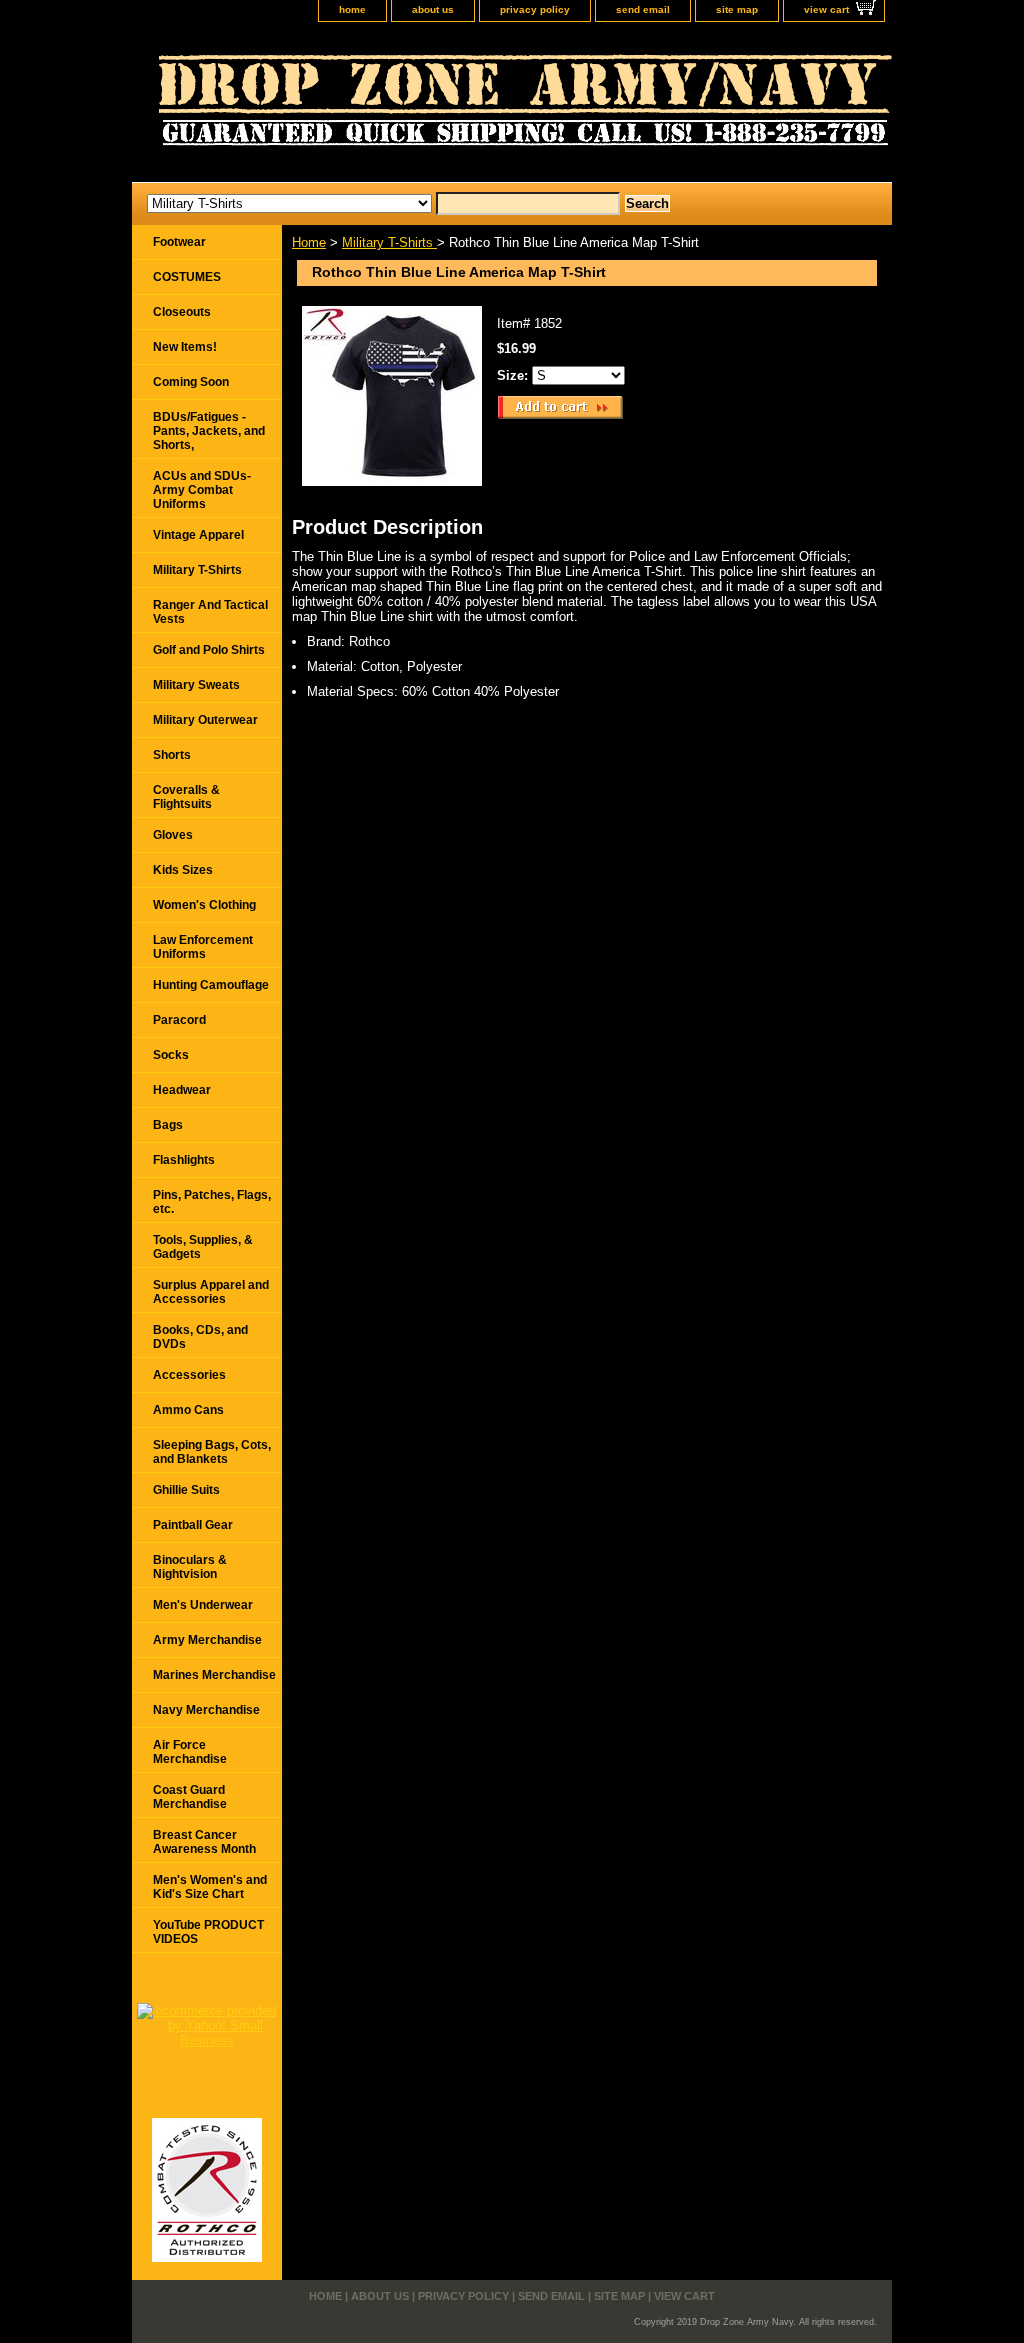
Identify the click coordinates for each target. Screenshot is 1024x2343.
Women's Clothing (204, 905)
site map (737, 9)
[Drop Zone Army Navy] (382, 107)
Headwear (182, 1090)
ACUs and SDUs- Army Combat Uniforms (202, 490)
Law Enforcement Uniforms (203, 947)
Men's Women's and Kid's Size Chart (210, 1887)
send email (643, 9)
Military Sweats (196, 685)
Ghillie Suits (186, 1490)
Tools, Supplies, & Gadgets (203, 1247)
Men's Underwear (203, 1605)
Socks (171, 1055)
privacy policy (535, 9)
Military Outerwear (205, 720)
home (352, 9)
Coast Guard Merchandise (190, 1797)
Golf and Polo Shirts (209, 650)
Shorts (172, 755)
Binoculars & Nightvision (190, 1567)
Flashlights (184, 1160)
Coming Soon (191, 382)
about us (433, 9)
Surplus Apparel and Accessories (211, 1292)
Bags (168, 1125)
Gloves (173, 835)
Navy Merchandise (206, 1710)
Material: (332, 666)
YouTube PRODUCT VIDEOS (208, 1932)
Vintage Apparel (198, 535)
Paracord (179, 1020)
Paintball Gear (193, 1525)
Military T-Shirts (389, 242)
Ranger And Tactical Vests (210, 612)
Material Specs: (352, 691)
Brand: (326, 641)
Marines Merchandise (214, 1675)
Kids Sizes (183, 870)
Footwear (179, 242)
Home (309, 242)
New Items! (185, 347)
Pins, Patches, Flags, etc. (212, 1202)
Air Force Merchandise (190, 1752)
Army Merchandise (207, 1640)
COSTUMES (187, 277)
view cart (826, 9)
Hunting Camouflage (211, 985)
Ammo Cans (188, 1410)
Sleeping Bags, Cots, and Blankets (212, 1452)
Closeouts (182, 312)
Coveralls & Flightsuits (186, 797)
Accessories (189, 1375)
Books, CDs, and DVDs (200, 1337)
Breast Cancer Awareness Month (204, 1842)
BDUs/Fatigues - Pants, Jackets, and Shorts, (209, 431)
